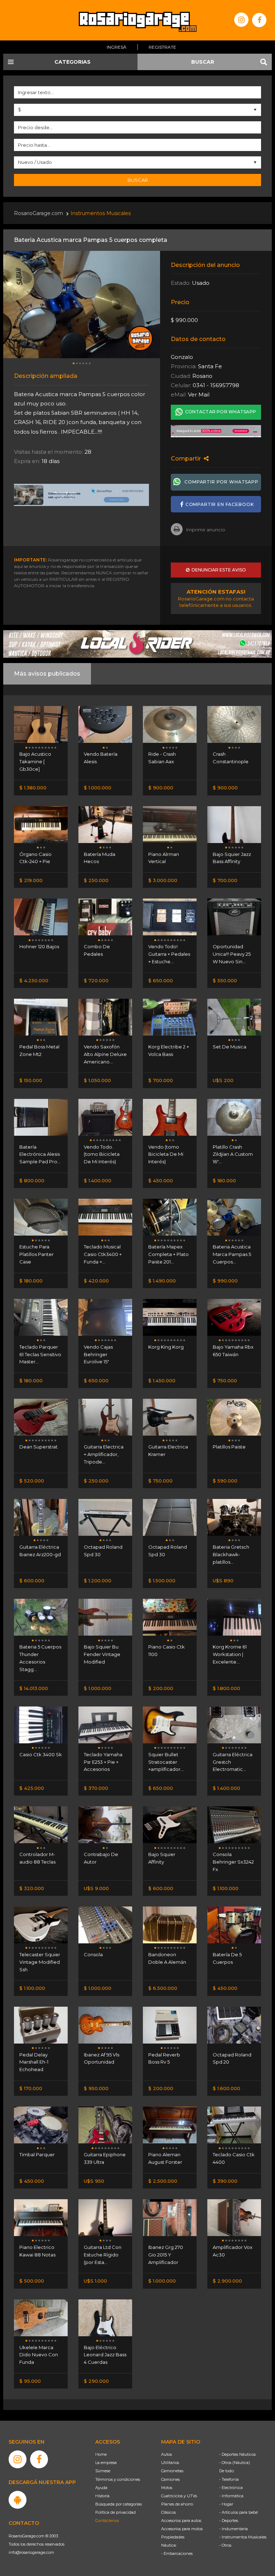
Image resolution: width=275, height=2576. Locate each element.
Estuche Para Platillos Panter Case (37, 1254)
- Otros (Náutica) (235, 2463)
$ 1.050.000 (97, 1080)
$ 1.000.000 (98, 788)
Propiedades (173, 2537)
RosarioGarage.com (38, 213)
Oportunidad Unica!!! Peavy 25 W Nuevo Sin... (232, 954)
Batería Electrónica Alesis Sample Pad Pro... (40, 1154)
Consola (93, 1954)
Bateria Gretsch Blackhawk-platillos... (231, 1554)
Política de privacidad (115, 2512)
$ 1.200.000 (98, 1581)
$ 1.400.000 (98, 1180)
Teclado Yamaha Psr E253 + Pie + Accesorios (103, 1762)
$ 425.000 (32, 1788)
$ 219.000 (31, 880)
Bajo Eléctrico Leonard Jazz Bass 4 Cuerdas (105, 2355)
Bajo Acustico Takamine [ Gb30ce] (35, 761)
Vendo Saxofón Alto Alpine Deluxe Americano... (105, 1054)
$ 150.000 (31, 1080)
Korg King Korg (166, 1347)
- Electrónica (231, 2488)
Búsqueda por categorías (119, 2504)
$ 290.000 (96, 2381)
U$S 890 (223, 1581)
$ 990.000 (225, 1281)
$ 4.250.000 (34, 980)
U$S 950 (94, 2181)
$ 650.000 (161, 980)
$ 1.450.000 (162, 1380)
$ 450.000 (161, 1180)
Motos (167, 2488)
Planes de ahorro (177, 2504)
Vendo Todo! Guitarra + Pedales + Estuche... (169, 954)
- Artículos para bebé (238, 2512)
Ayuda (101, 2488)
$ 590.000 (225, 1481)
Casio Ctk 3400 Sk (41, 1754)
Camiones (170, 2479)
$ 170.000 (31, 2088)
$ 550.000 (225, 980)
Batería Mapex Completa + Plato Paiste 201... (168, 1254)
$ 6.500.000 (163, 1988)
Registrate (162, 47)
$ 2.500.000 (163, 2181)
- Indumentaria (233, 2529)
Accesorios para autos (181, 2521)
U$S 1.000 (95, 2281)
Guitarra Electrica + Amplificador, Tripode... (104, 1454)
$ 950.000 (96, 2088)
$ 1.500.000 (162, 1581)
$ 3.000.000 (163, 880)
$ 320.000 (32, 1888)
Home (101, 2454)
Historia (102, 2496)
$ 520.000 (32, 1481)
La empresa (106, 2463)
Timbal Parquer (37, 2154)
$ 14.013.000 (34, 1688)
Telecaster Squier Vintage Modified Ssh (40, 1962)
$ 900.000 (161, 788)
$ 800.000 (32, 1180)
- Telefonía (229, 2479)
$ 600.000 (32, 1581)
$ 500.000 (32, 2281)
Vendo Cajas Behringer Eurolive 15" (98, 1354)
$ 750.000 (225, 1380)
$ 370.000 (96, 1788)
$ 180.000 (224, 1180)
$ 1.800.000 (226, 1688)
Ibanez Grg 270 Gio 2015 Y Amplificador (166, 2255)
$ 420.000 (96, 1281)
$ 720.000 (96, 980)
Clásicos (168, 2512)
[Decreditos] (82, 495)
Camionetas (172, 2471)
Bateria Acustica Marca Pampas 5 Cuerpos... (232, 1254)
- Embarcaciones (177, 2553)
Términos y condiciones (118, 2479)
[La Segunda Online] (216, 431)
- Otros (225, 2545)
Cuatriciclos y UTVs (179, 2496)
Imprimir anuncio (206, 530)
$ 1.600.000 (226, 2088)
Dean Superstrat (38, 1447)
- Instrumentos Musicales (243, 2537)
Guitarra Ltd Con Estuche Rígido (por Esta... (103, 2255)
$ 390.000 (225, 2181)
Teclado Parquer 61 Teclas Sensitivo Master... (40, 1354)
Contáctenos (107, 2521)
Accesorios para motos (182, 2529)
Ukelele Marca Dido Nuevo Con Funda (39, 2355)
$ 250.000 (96, 880)
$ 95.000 (30, 2381)
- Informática (231, 2496)
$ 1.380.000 (33, 788)
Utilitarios (170, 2463)
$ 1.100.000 (226, 1888)
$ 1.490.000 (162, 1281)
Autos (167, 2454)
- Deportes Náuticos (237, 2454)
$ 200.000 (161, 1688)
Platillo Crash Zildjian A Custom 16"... (233, 1154)
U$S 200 (223, 1080)
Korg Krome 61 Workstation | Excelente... (230, 1654)
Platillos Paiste (229, 1447)
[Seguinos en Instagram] (241, 20)
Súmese (103, 2471)
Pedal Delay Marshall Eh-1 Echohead (34, 2062)
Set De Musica (230, 1047)
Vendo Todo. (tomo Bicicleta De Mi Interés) (102, 1154)
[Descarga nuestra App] (18, 2500)
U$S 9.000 (96, 1888)
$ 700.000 (225, 880)
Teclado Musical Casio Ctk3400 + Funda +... (103, 1254)
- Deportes (229, 2521)
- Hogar (226, 2504)
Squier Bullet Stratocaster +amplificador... (166, 1762)
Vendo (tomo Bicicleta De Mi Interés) (166, 1154)
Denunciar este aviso (218, 570)
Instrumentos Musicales (101, 213)
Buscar (138, 180)
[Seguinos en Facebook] (259, 20)
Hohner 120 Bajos (39, 946)
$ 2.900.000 (227, 2281)
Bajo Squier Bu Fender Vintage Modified (102, 1654)
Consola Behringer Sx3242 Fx (233, 1862)
